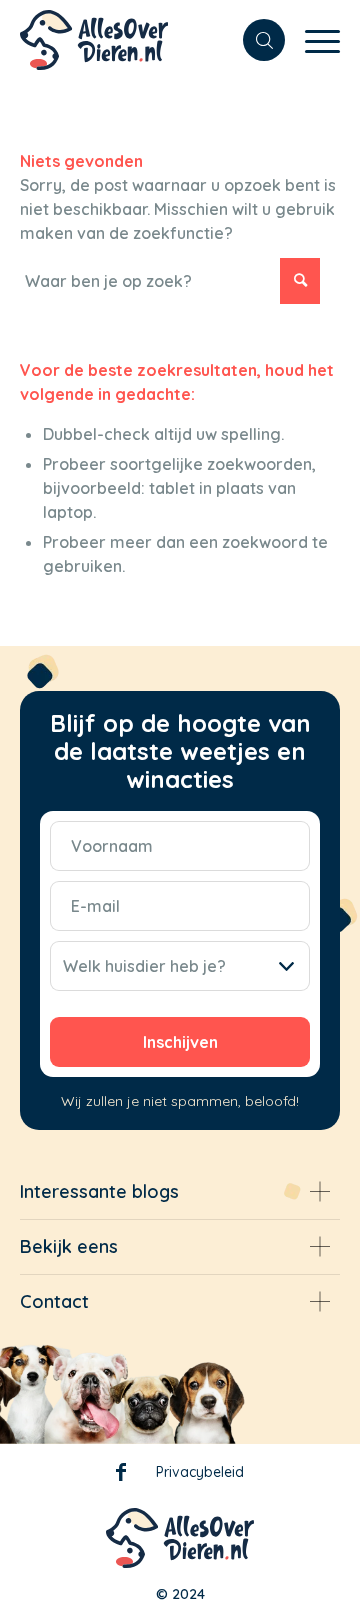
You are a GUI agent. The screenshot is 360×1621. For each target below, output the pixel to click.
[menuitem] (254, 40)
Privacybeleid (200, 1472)
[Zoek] (254, 40)
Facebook (121, 1476)
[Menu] (312, 40)
